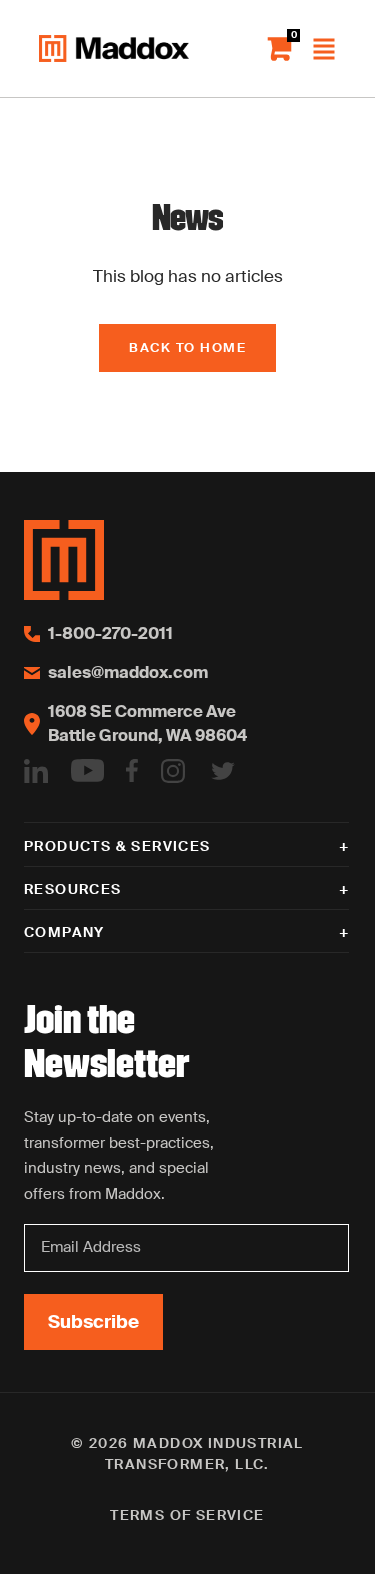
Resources (73, 889)
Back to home (187, 347)
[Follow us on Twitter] (223, 770)
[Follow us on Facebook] (132, 770)
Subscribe (93, 1322)
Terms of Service (187, 1515)
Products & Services (117, 846)
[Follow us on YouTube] (87, 770)
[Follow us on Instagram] (173, 770)
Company (64, 932)
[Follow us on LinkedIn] (36, 770)
